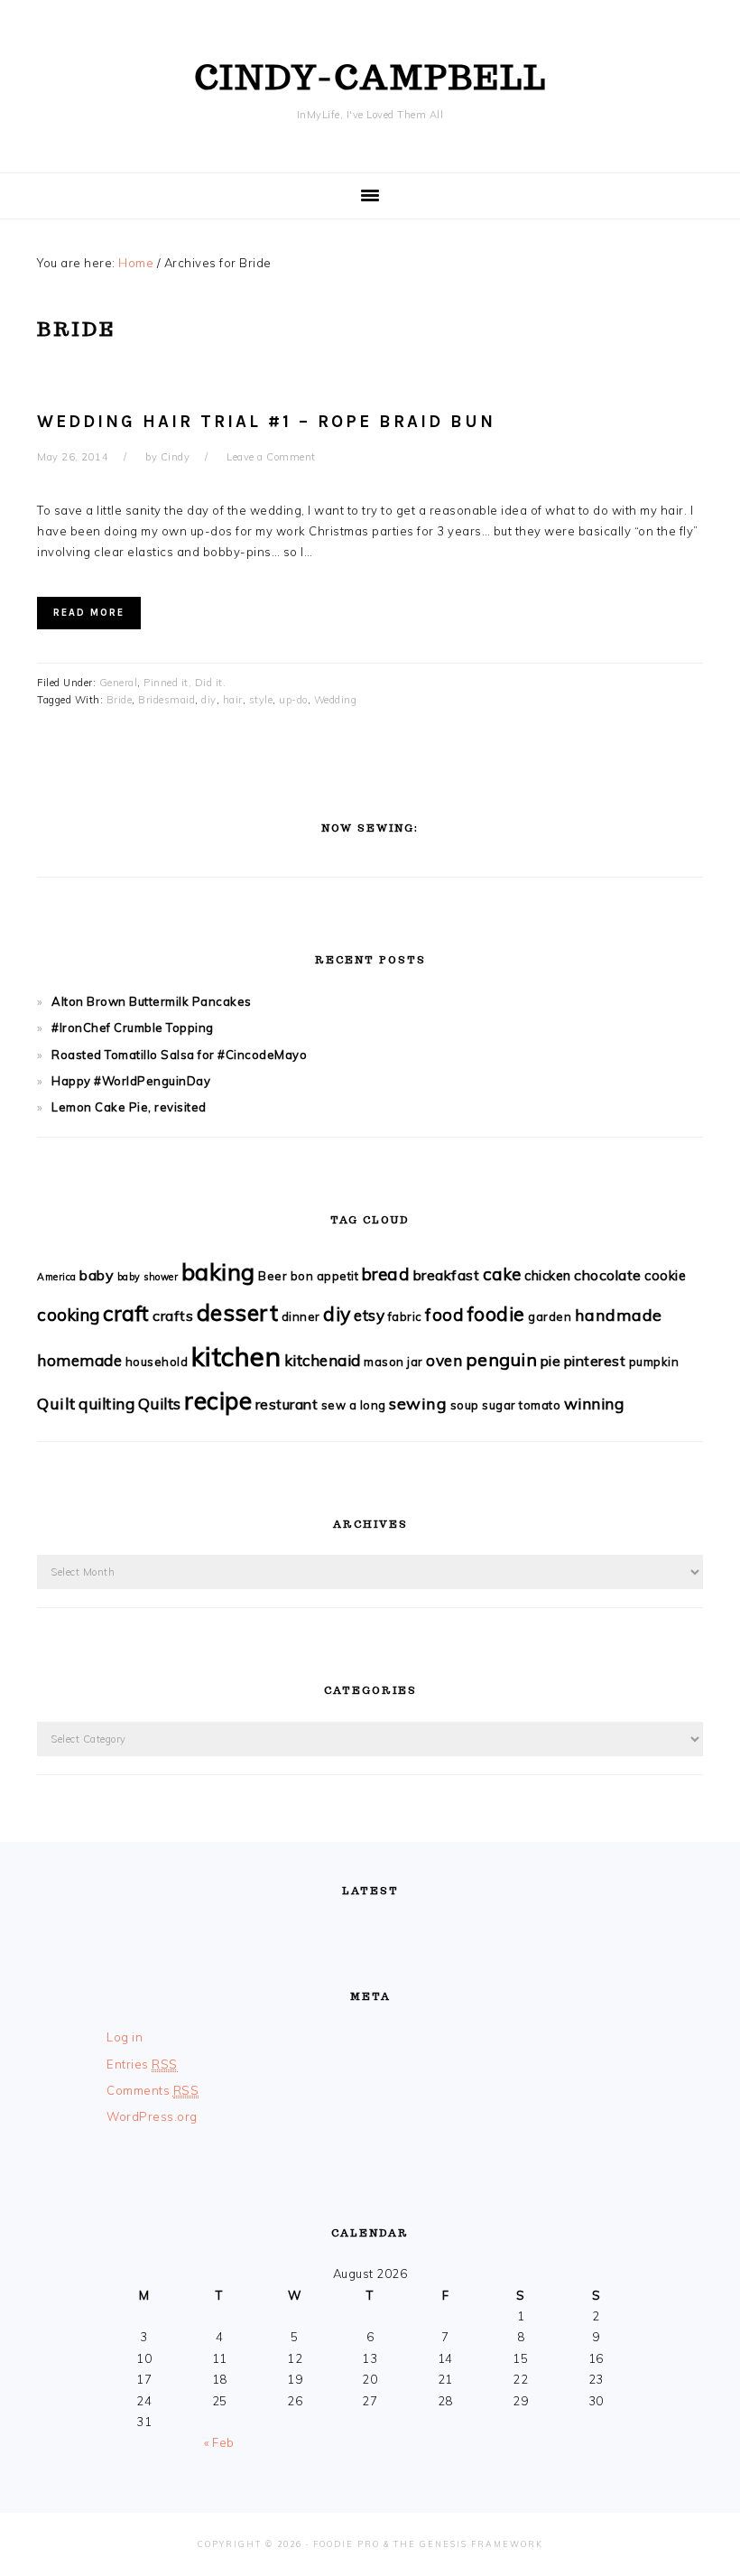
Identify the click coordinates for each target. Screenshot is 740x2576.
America (57, 1277)
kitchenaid (323, 1360)
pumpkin (654, 1362)
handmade (619, 1315)
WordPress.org (152, 2116)
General (119, 683)
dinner (301, 1316)
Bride (120, 700)
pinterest (595, 1361)
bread (386, 1274)
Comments (153, 2090)
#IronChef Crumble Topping (133, 1028)
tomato (540, 1405)
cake (502, 1274)
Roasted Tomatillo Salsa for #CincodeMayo (179, 1055)
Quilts (160, 1404)
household (157, 1362)
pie (551, 1361)
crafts (173, 1316)
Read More (89, 613)
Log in (125, 2037)
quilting (106, 1404)
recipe (218, 1401)
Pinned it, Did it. (185, 683)
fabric (405, 1316)
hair (233, 700)
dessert (238, 1312)
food (444, 1315)
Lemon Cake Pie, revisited (129, 1107)
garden (550, 1316)
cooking (69, 1315)
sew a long (354, 1405)
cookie (665, 1275)
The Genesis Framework (468, 2544)
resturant (287, 1404)
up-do (293, 700)
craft (126, 1313)
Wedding (336, 700)
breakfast (447, 1275)
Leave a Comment (271, 457)
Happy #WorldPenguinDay (131, 1081)
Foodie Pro (347, 2544)
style (261, 700)
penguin (502, 1359)
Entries (142, 2064)
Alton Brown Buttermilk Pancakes (152, 1001)
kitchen (236, 1356)
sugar (499, 1405)
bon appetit (325, 1276)
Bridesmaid (166, 700)
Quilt (56, 1404)
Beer (273, 1276)
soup (465, 1405)
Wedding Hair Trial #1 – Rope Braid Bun (266, 422)
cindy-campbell (370, 77)
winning (594, 1404)
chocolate (608, 1275)
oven (444, 1360)
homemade (79, 1360)
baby (97, 1275)
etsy (369, 1315)
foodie (496, 1313)
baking (218, 1271)
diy (209, 700)
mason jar (393, 1362)
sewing (418, 1404)
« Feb (219, 2442)
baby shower (148, 1277)
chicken (548, 1275)
